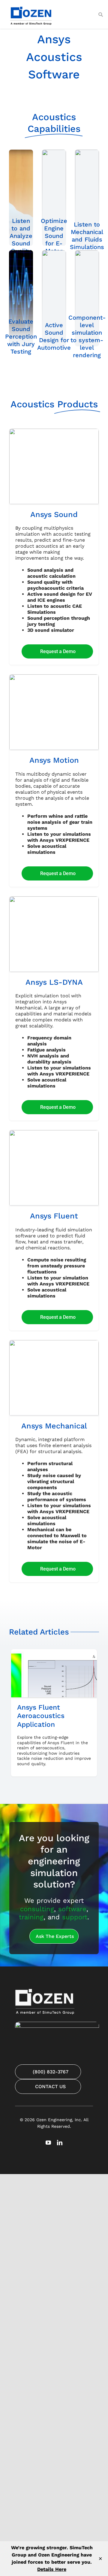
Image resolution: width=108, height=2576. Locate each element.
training (31, 1917)
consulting (37, 1909)
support (75, 1917)
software (72, 1909)
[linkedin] (60, 2143)
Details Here (52, 2569)
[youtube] (48, 2143)
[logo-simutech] (31, 6)
